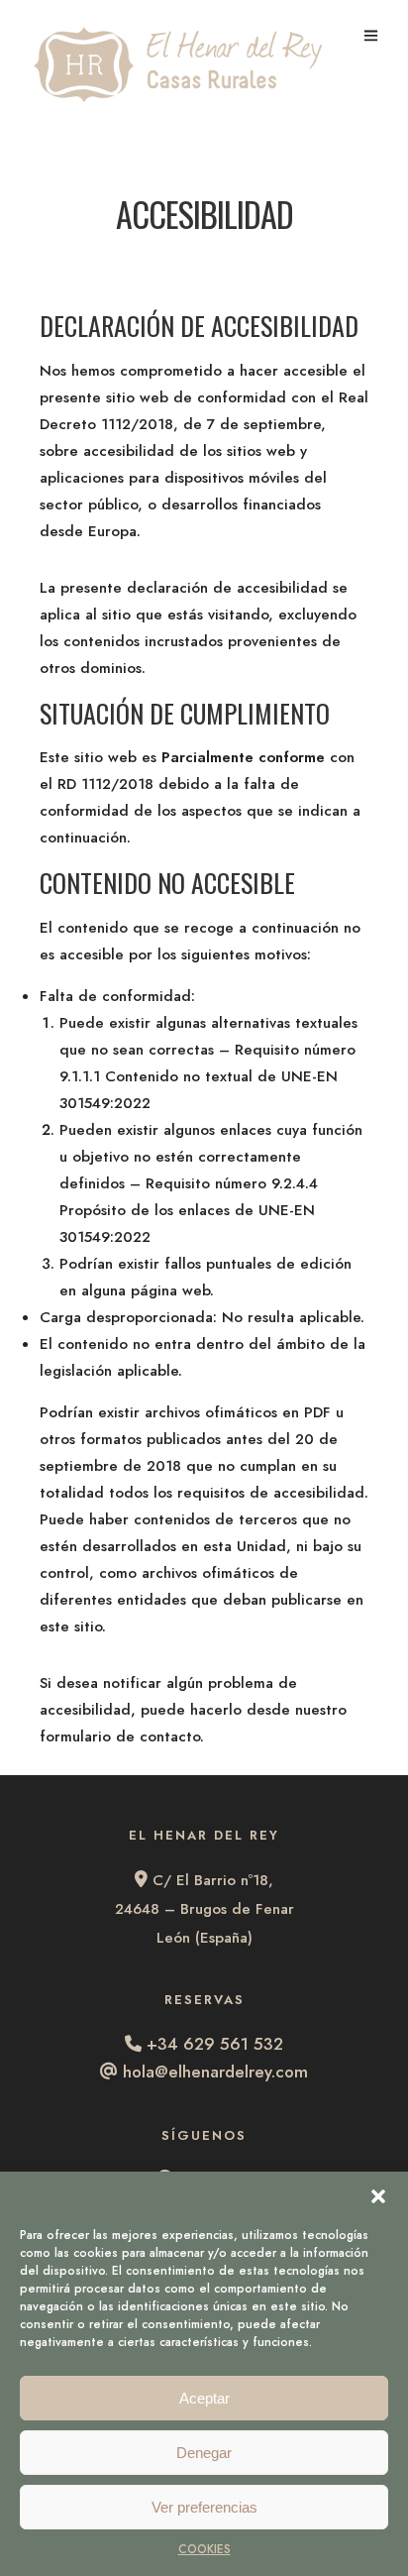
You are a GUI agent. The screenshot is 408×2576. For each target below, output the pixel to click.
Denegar (204, 2453)
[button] (378, 2196)
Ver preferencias (204, 2507)
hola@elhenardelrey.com (215, 2072)
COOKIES (204, 2549)
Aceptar (204, 2398)
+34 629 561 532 (215, 2044)
